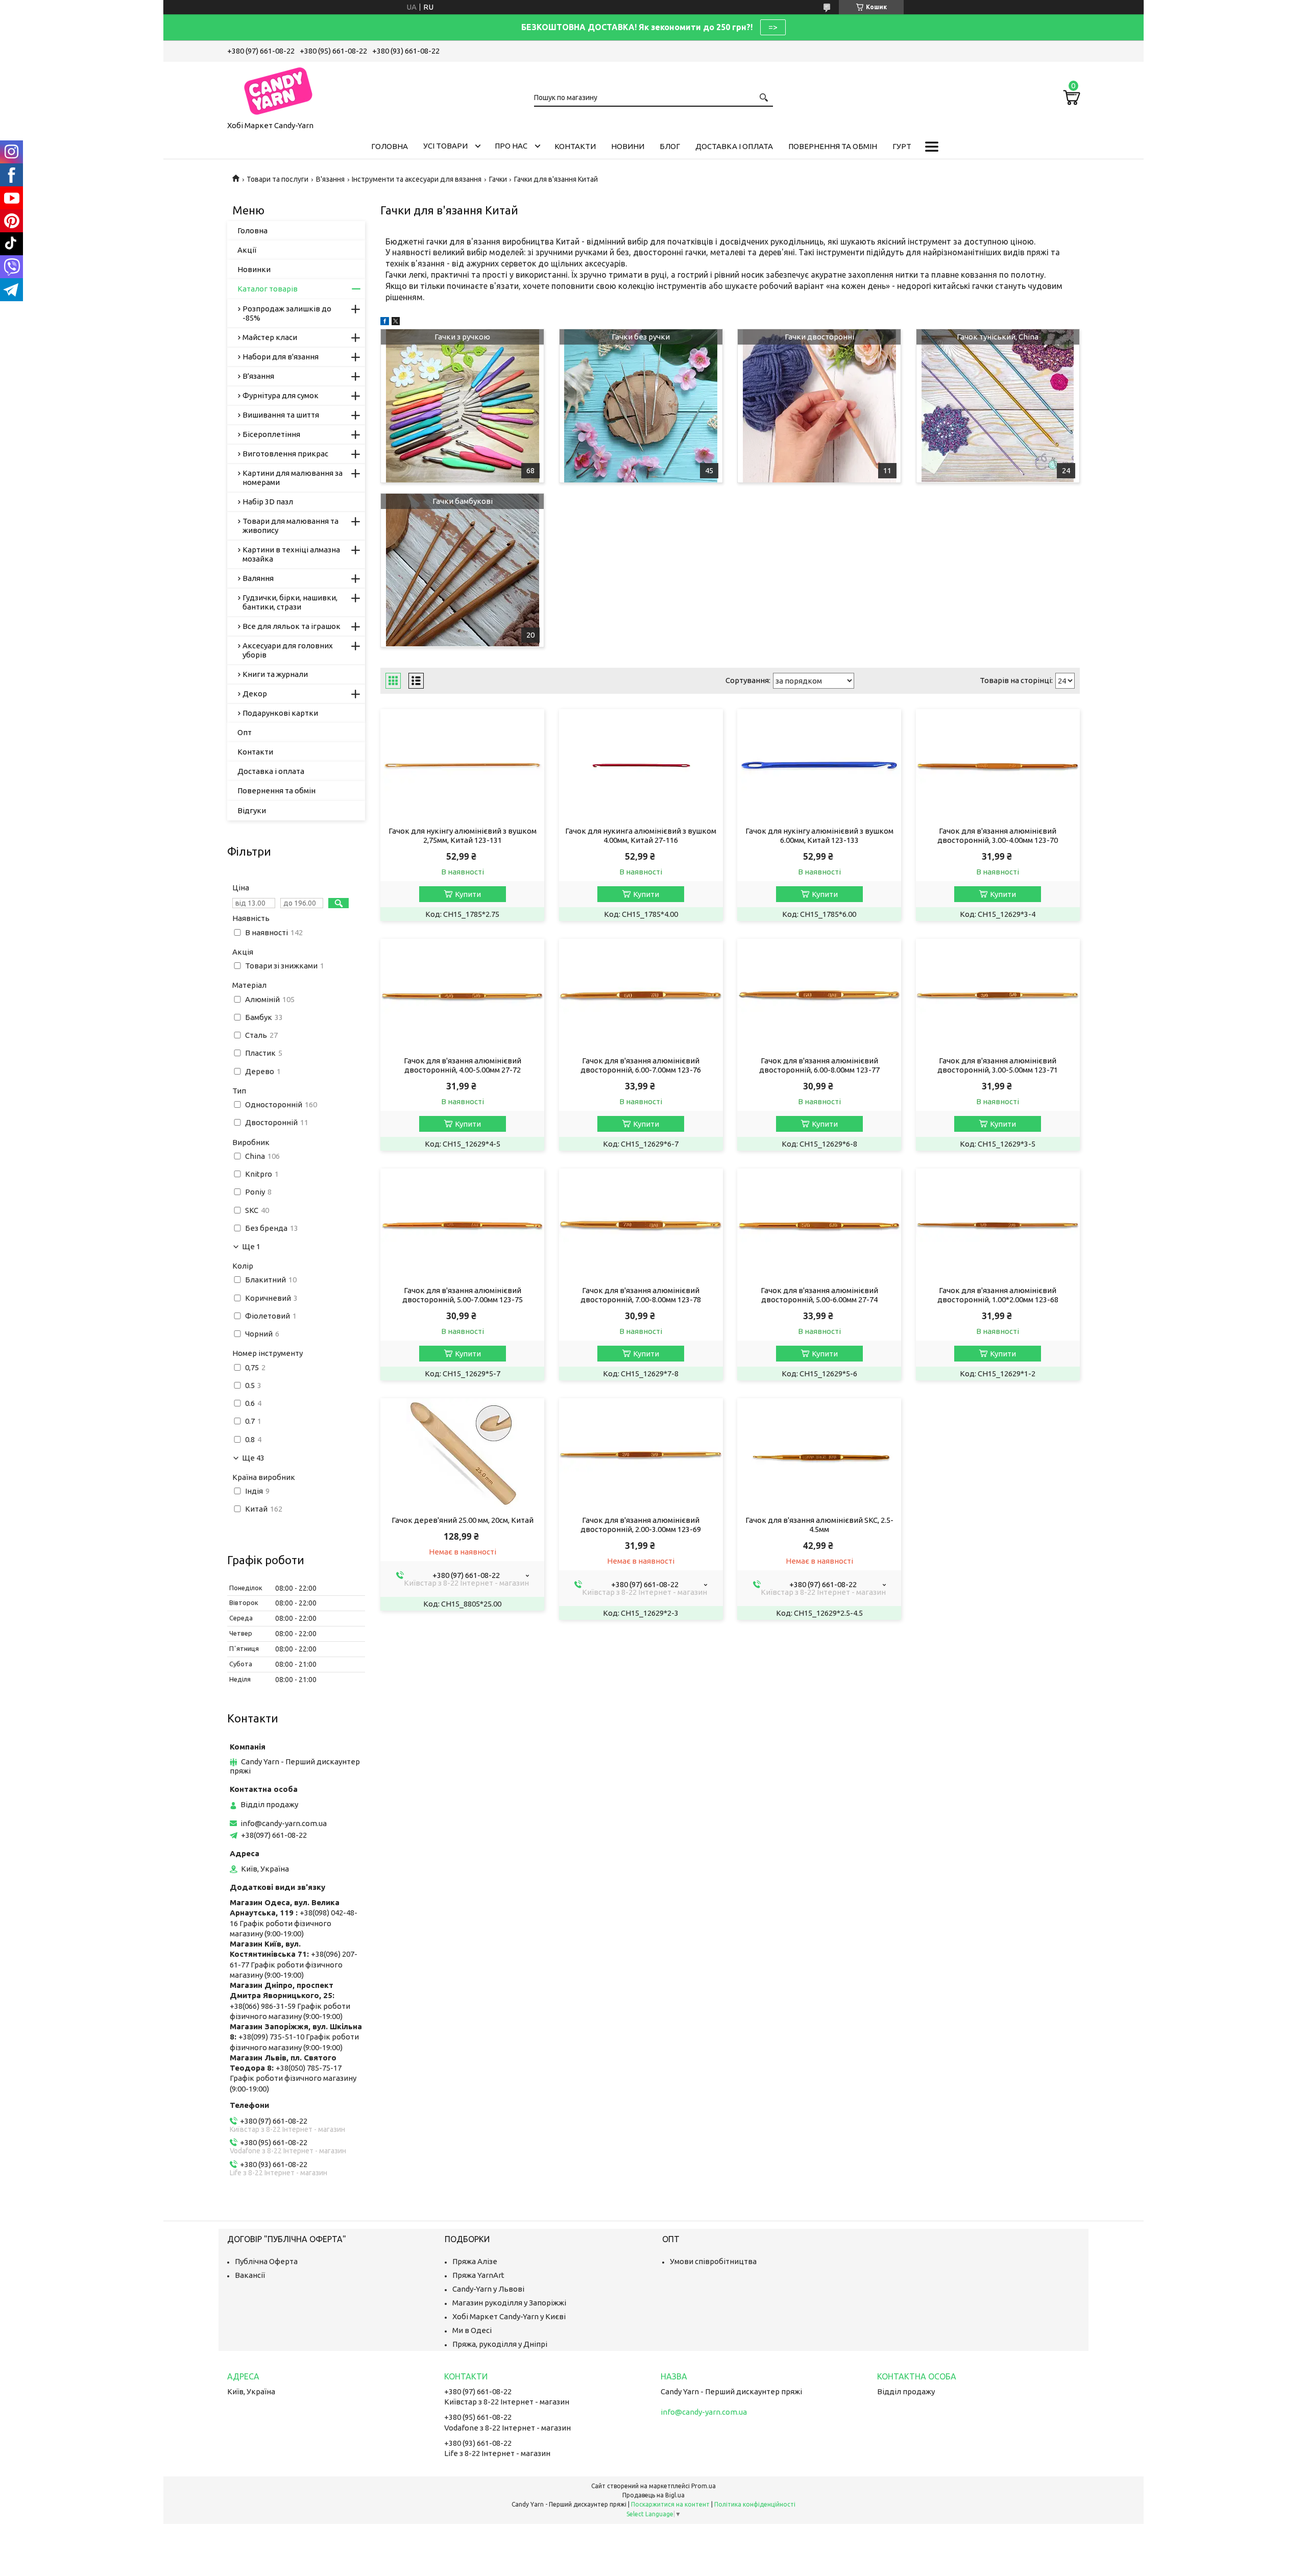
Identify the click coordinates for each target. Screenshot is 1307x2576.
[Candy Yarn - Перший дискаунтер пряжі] (278, 89)
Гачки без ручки (641, 337)
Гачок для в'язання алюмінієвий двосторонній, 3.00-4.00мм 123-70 (998, 835)
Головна (390, 146)
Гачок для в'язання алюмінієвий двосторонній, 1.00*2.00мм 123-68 (998, 1295)
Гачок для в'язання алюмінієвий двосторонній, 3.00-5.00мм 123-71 (998, 1065)
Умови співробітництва (713, 2261)
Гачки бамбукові (463, 501)
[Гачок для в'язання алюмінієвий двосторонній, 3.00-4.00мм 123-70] (998, 765)
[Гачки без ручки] (641, 406)
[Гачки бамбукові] (462, 570)
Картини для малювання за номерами (293, 478)
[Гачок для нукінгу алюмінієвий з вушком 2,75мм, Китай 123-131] (462, 765)
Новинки (254, 269)
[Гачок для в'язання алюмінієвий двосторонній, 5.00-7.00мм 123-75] (462, 1225)
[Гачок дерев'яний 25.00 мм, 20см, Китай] (462, 1454)
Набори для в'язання (281, 357)
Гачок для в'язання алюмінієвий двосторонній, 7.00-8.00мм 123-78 (641, 1295)
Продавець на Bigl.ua (653, 2495)
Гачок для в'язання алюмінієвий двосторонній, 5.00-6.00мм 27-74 (819, 1295)
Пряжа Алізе (475, 2261)
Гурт (902, 146)
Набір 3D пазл (268, 502)
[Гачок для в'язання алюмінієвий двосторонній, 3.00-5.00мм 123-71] (998, 995)
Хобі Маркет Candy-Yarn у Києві (509, 2316)
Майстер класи (270, 337)
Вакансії (250, 2275)
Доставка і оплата (734, 146)
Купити (468, 894)
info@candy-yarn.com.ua (284, 1823)
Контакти (575, 146)
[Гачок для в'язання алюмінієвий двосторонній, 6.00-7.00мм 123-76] (641, 995)
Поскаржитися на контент (670, 2504)
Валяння (258, 578)
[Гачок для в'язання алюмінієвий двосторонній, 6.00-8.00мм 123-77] (819, 995)
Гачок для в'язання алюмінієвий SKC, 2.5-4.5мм (819, 1525)
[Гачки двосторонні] (819, 406)
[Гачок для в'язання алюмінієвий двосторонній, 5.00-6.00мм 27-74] (819, 1225)
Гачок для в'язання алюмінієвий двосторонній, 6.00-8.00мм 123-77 (819, 1065)
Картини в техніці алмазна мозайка (291, 554)
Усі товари (445, 146)
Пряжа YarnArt (478, 2275)
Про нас (511, 146)
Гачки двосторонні (819, 337)
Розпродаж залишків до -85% (287, 313)
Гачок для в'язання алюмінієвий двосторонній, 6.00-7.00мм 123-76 (641, 1065)
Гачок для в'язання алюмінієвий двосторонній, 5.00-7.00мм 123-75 (463, 1295)
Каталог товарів (268, 289)
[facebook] (385, 322)
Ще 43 (253, 1458)
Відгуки (252, 810)
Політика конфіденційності (755, 2504)
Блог (670, 146)
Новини (628, 146)
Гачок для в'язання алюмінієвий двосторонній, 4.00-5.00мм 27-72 (463, 1065)
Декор (255, 694)
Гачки (498, 179)
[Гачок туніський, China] (998, 406)
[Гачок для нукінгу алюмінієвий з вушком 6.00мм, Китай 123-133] (819, 765)
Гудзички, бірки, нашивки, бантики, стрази (290, 602)
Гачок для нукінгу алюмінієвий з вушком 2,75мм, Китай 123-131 (463, 835)
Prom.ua (704, 2486)
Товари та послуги (277, 179)
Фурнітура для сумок (281, 395)
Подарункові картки (280, 713)
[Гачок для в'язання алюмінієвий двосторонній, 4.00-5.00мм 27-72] (462, 995)
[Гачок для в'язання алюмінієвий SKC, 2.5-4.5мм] (819, 1454)
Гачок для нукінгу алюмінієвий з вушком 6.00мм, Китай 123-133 (819, 835)
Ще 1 (251, 1247)
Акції (247, 250)
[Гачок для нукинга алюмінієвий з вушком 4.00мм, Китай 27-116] (641, 765)
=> (773, 27)
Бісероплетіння (271, 434)
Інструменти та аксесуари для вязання (417, 179)
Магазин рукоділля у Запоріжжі (509, 2303)
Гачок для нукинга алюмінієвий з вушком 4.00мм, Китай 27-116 (641, 835)
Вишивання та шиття (281, 415)
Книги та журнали (275, 674)
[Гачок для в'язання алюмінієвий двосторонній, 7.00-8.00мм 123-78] (641, 1225)
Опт (245, 732)
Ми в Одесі (472, 2330)
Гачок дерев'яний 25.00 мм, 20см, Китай (463, 1520)
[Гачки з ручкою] (462, 406)
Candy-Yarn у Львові (488, 2289)
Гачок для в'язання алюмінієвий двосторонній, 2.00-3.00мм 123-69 (641, 1525)
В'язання (330, 179)
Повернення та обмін (833, 146)
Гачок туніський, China (998, 337)
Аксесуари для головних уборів (288, 650)
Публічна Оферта (266, 2261)
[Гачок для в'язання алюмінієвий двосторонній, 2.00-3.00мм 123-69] (641, 1454)
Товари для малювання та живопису (291, 526)
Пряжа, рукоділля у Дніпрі (500, 2344)
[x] (396, 322)
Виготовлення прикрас (285, 454)
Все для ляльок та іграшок (292, 626)
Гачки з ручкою (462, 337)
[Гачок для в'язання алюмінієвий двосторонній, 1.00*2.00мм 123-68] (998, 1225)
